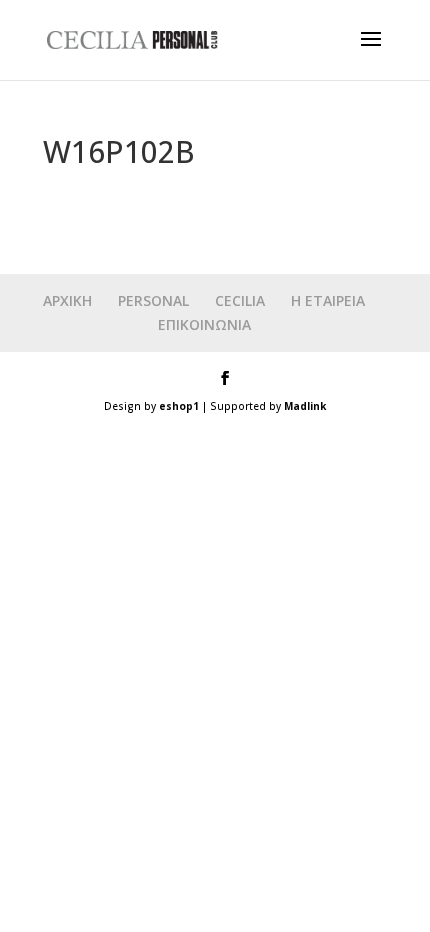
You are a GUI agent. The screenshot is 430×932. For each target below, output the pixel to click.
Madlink (305, 406)
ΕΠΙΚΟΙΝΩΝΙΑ (204, 324)
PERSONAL (153, 300)
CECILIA (240, 300)
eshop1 (179, 406)
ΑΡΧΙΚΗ (67, 300)
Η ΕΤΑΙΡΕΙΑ (328, 300)
